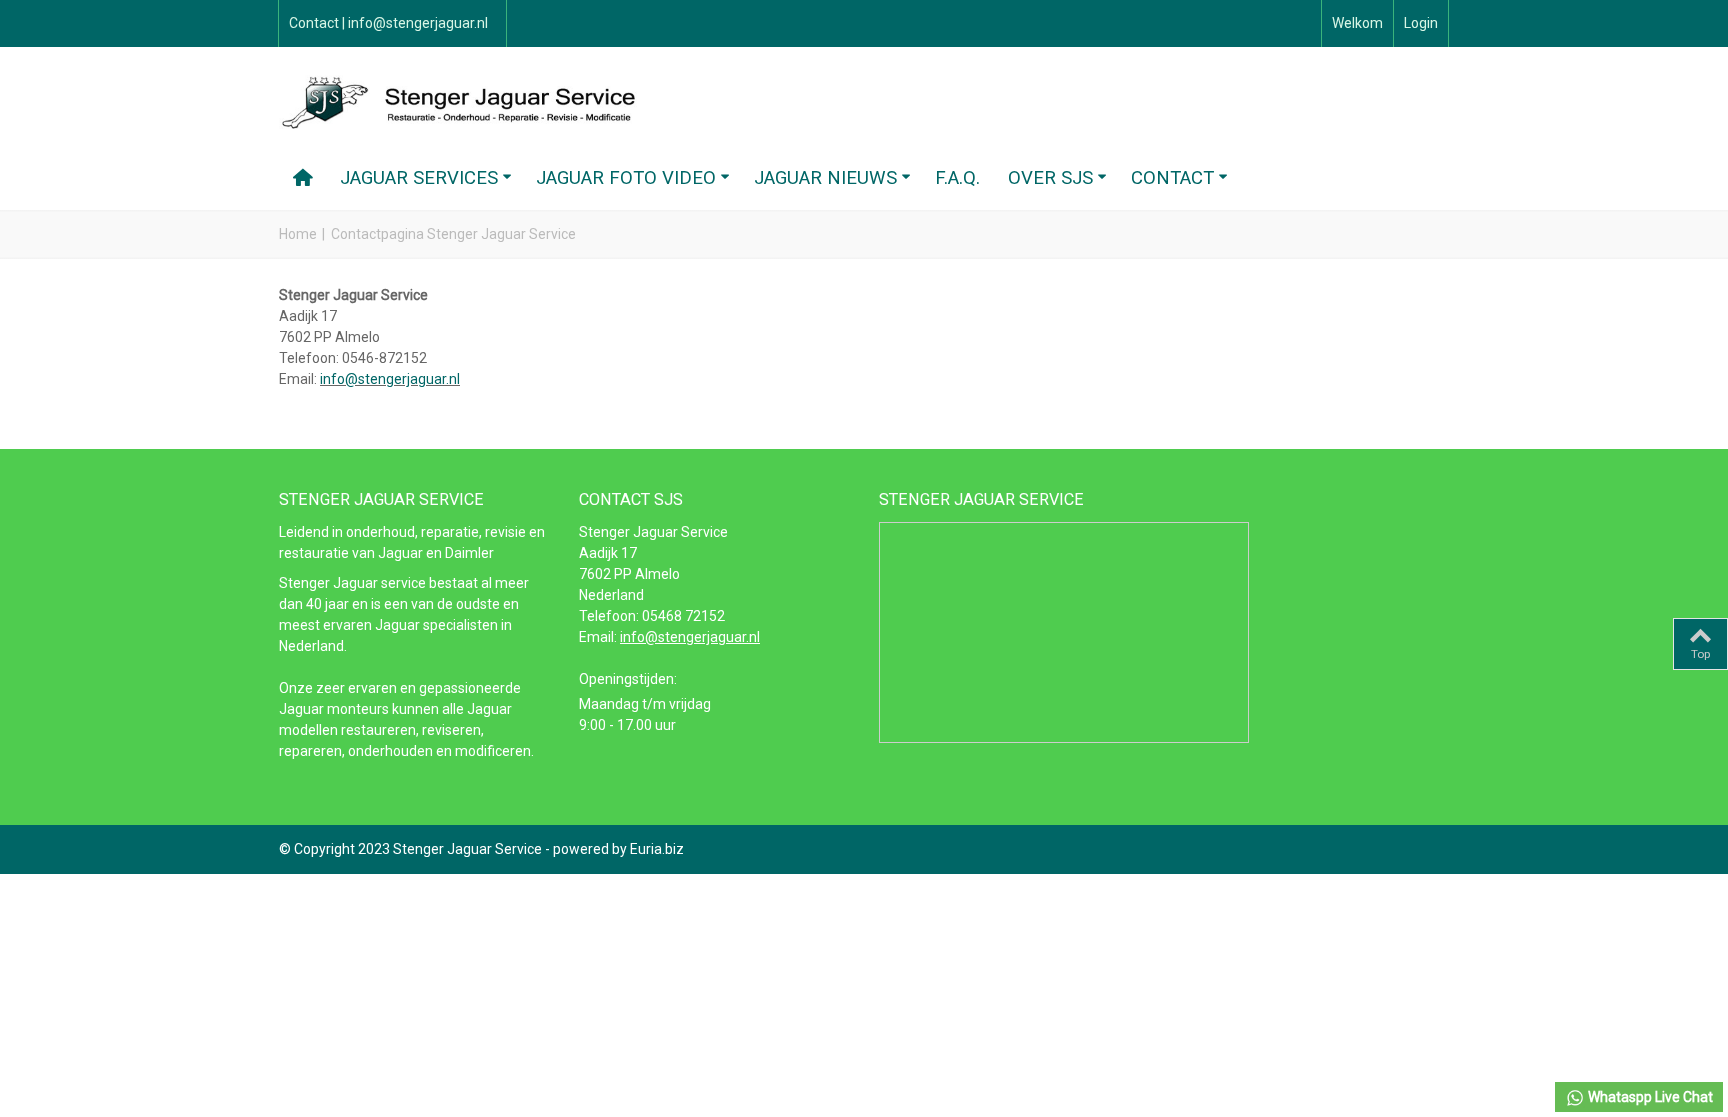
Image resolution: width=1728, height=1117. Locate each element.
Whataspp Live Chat (1649, 1097)
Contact (1172, 178)
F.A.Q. (957, 178)
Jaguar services (419, 178)
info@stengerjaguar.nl (390, 379)
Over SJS (1050, 178)
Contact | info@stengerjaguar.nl (388, 23)
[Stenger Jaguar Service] (464, 102)
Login (1421, 23)
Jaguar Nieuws (825, 178)
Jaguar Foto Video (626, 178)
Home (298, 234)
